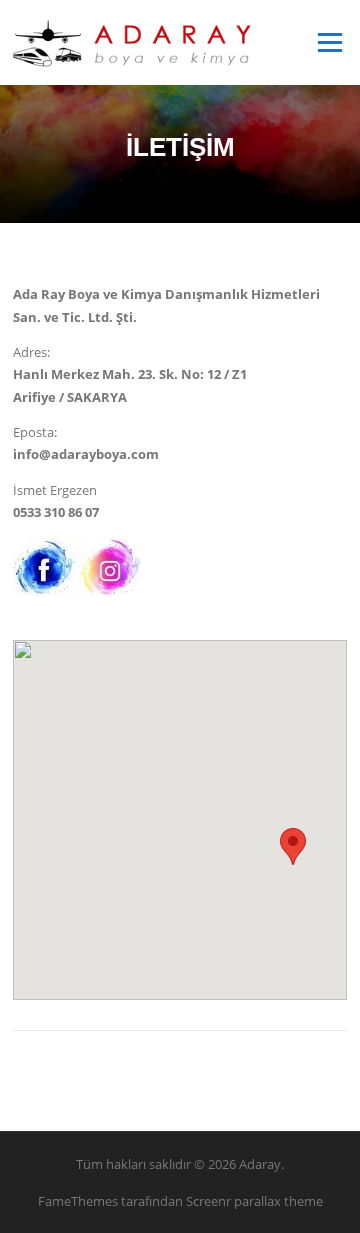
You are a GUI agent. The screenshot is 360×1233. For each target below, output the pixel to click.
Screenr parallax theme (254, 1201)
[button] (293, 846)
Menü (329, 42)
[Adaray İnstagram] (110, 565)
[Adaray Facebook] (44, 565)
